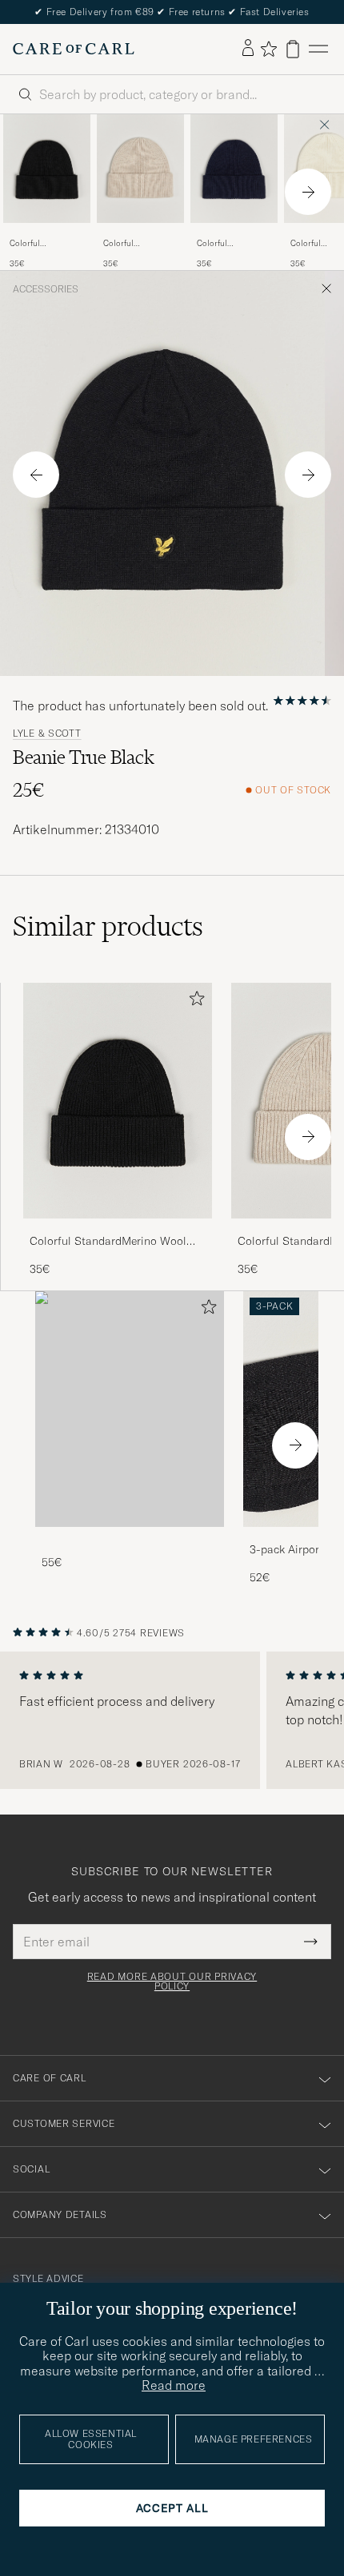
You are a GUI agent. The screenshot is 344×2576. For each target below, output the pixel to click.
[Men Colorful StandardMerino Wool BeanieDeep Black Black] (47, 169)
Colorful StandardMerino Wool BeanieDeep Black (42, 244)
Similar (108, 926)
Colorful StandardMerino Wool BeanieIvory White (136, 244)
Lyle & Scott (47, 733)
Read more (174, 2385)
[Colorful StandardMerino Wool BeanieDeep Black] (47, 234)
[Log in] (248, 49)
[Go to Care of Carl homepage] (74, 49)
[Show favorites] (268, 49)
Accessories (46, 289)
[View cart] (293, 49)
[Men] (130, 1409)
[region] (172, 1720)
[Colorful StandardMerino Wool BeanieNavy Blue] (234, 234)
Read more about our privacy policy (172, 1982)
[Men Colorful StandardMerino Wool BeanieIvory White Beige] (140, 169)
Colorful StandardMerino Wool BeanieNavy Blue (229, 244)
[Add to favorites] (194, 1002)
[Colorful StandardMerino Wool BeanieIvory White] (140, 234)
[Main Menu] (318, 49)
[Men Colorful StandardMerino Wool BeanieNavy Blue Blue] (234, 169)
